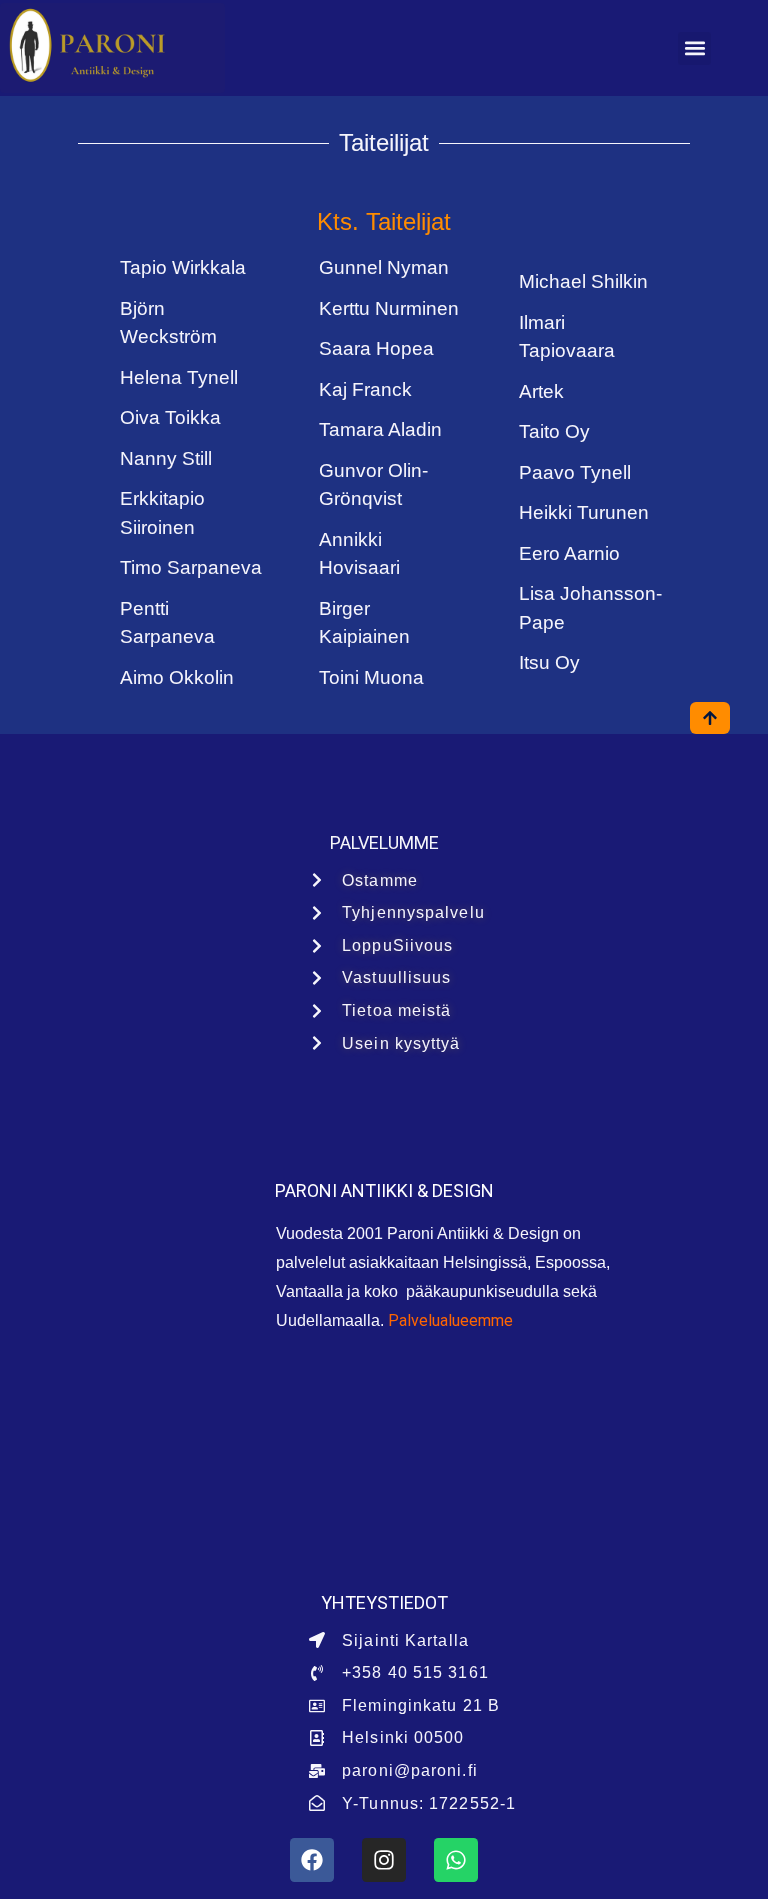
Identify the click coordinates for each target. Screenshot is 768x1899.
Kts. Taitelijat (384, 221)
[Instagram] (384, 1860)
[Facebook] (312, 1860)
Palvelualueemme (450, 1320)
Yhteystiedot (384, 1602)
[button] (694, 48)
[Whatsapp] (456, 1860)
